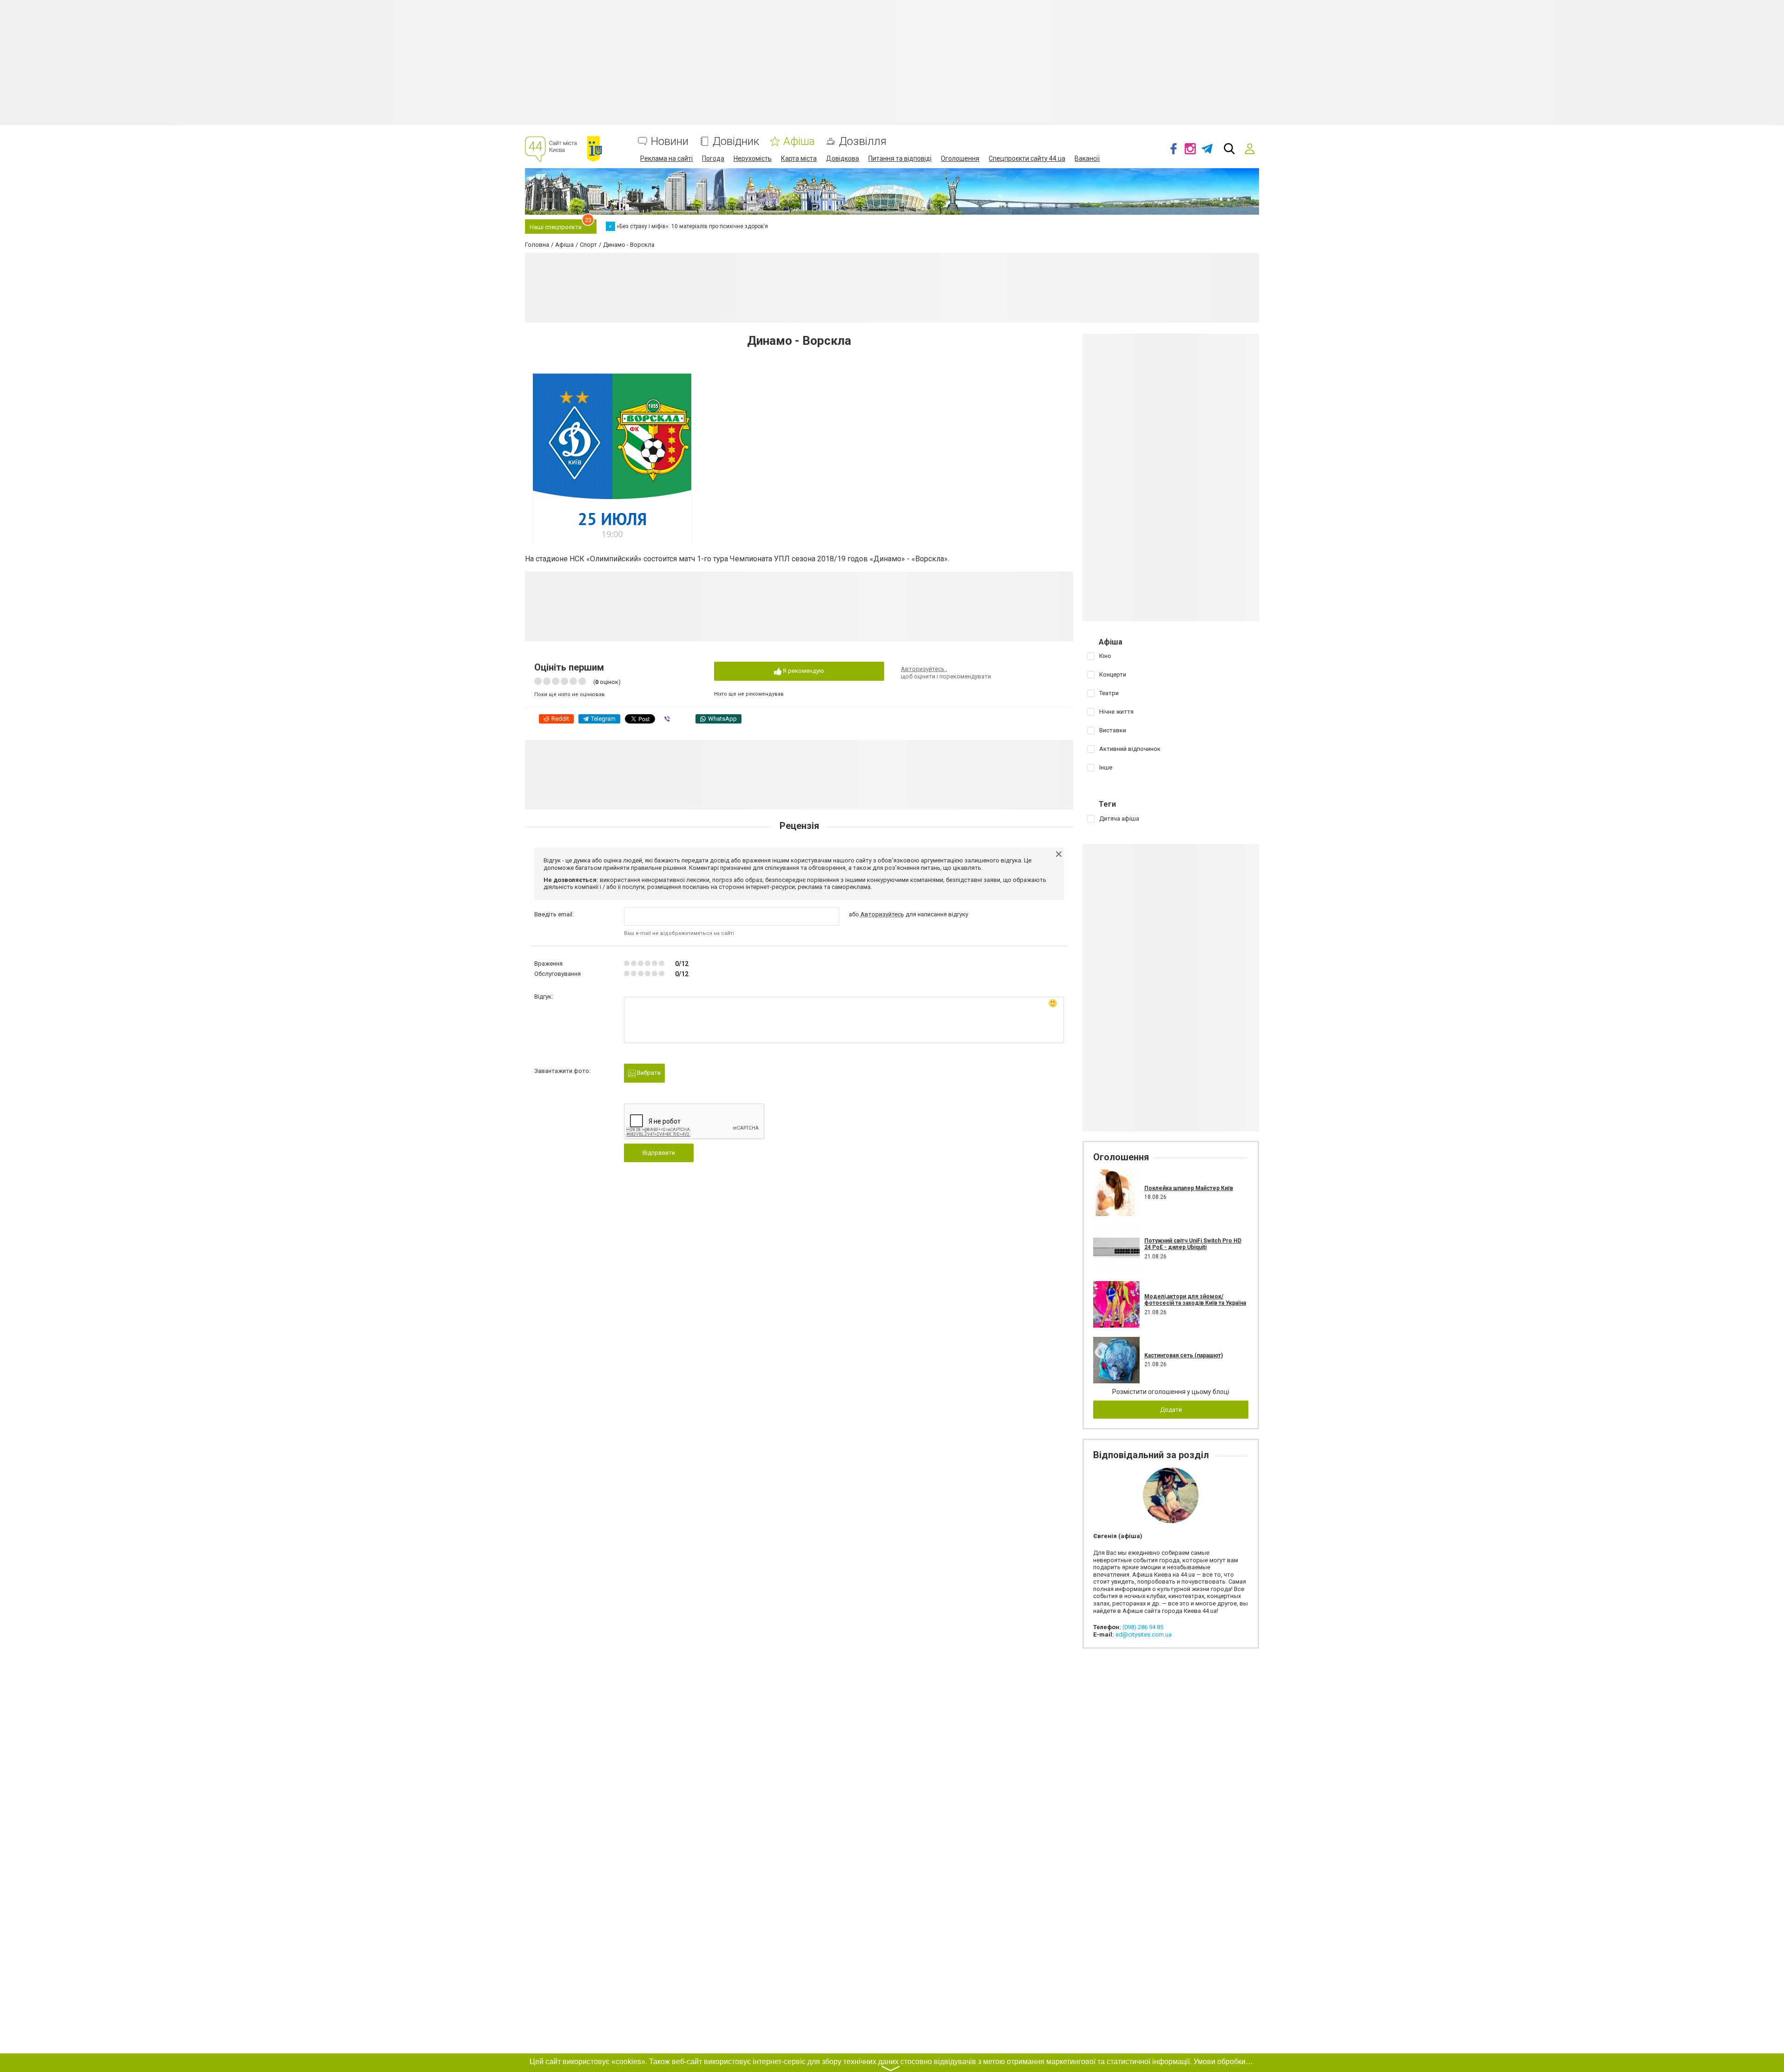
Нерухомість (753, 158)
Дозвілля (863, 141)
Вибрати (648, 1073)
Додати (1171, 1410)
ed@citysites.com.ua (1144, 1635)
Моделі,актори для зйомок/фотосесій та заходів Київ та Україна (1195, 1300)
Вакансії (1087, 158)
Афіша (799, 141)
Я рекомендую (803, 671)
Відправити (659, 1153)
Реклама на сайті (666, 158)
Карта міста (799, 158)
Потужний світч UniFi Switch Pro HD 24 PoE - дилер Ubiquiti (1193, 1244)
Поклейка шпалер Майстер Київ (1189, 1188)
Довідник (736, 141)
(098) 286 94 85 (1143, 1627)
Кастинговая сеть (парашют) (1184, 1355)
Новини (670, 141)
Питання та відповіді (900, 158)
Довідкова (843, 158)
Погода (713, 158)
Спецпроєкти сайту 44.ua (1027, 158)
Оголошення (960, 158)
